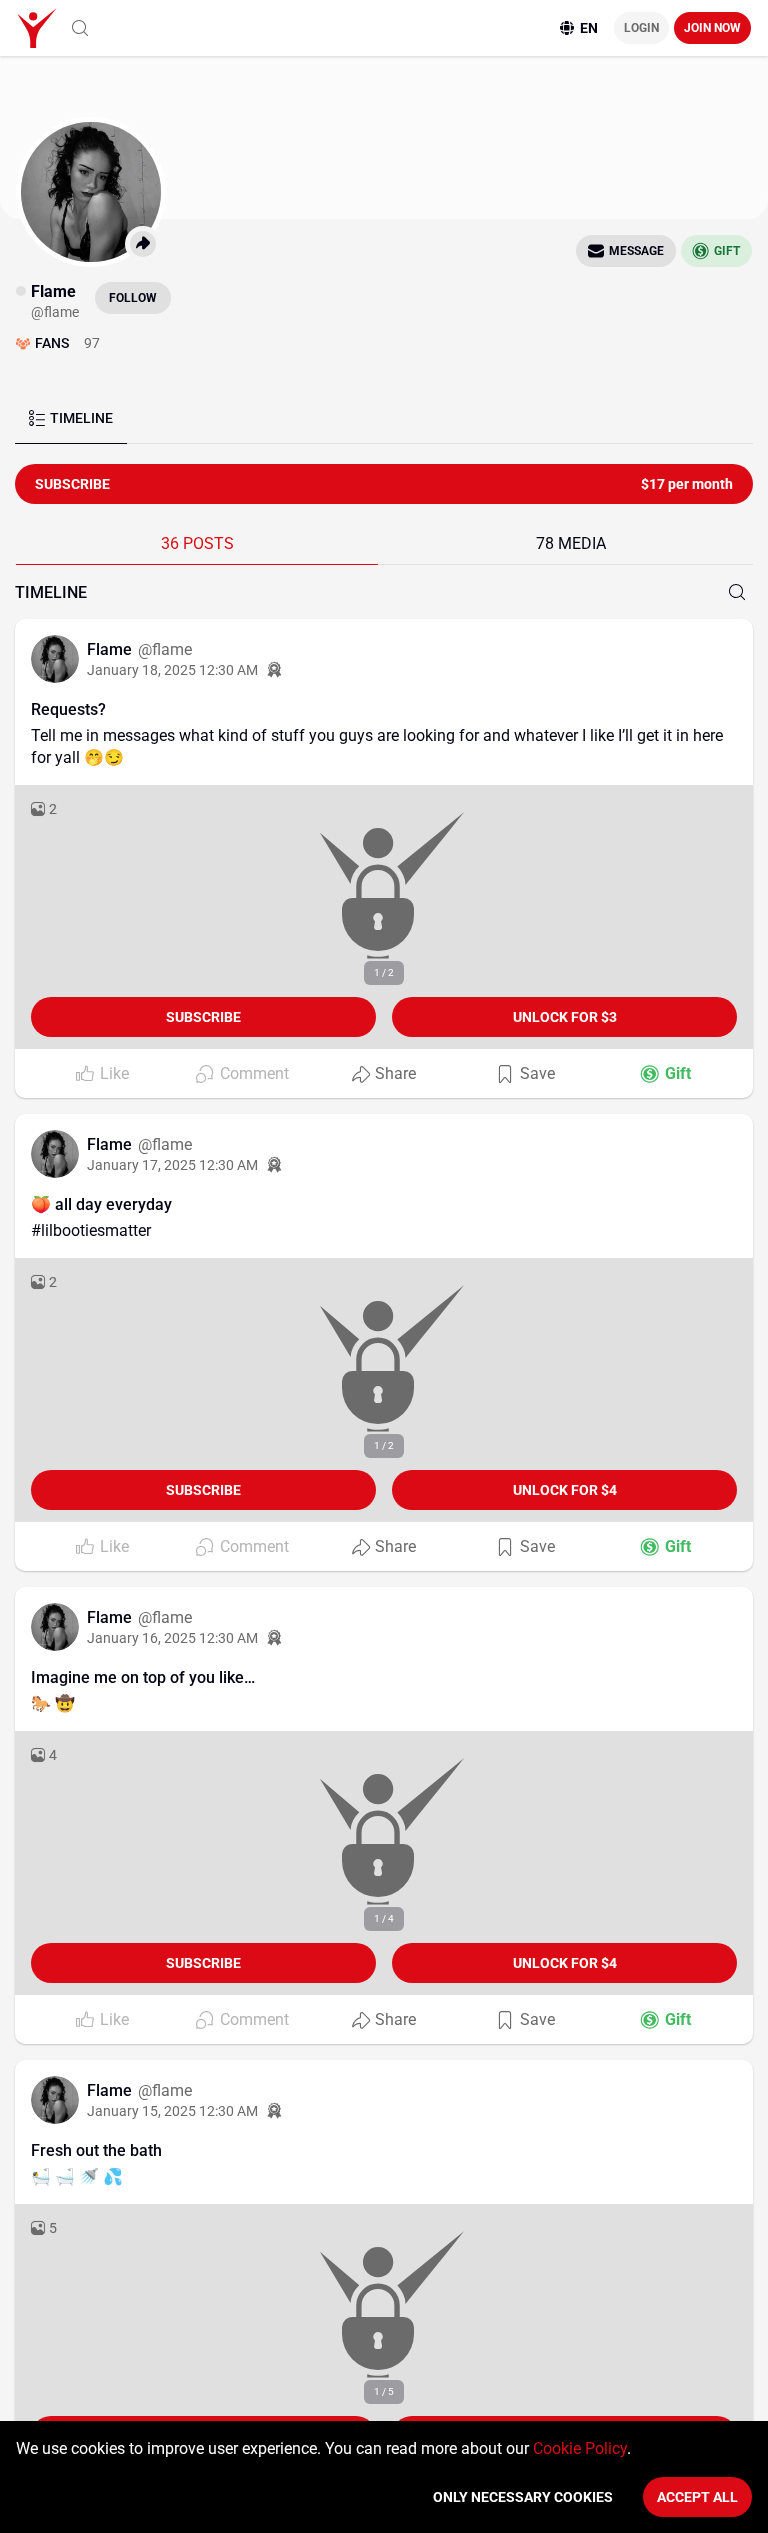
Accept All (697, 2497)
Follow (133, 298)
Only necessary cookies (523, 2497)
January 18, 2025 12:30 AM (172, 670)
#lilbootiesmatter (91, 1230)
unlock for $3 (565, 1017)
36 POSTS (197, 543)
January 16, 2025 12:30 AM (172, 1638)
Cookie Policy (580, 2448)
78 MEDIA (571, 543)
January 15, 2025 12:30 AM (172, 2111)
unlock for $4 (565, 1490)
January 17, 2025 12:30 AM (172, 1165)
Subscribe (203, 1017)
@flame (165, 649)
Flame (111, 649)
